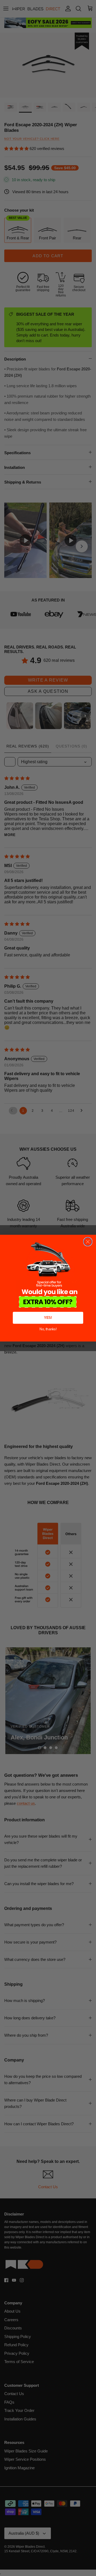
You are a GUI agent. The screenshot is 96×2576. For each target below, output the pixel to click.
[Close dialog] (88, 1242)
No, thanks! (48, 1329)
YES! (48, 1318)
